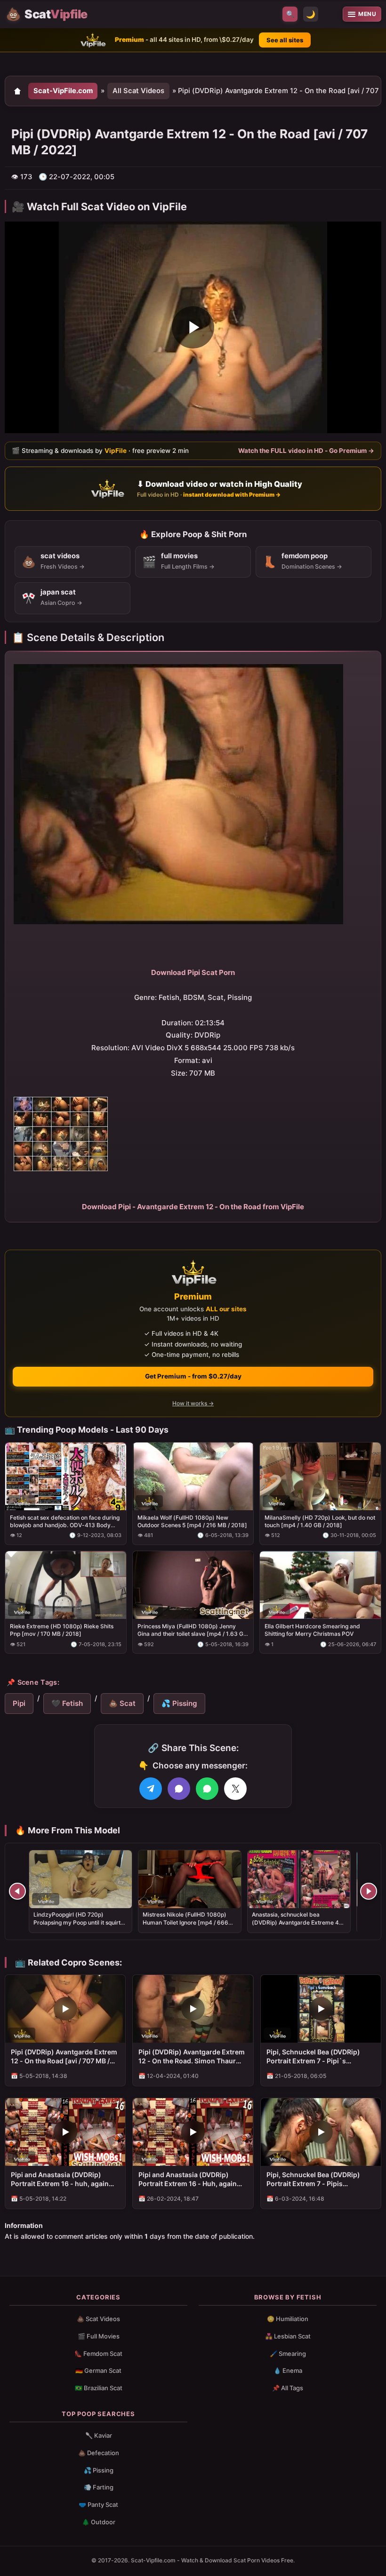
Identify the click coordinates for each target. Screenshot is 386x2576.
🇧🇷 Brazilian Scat (99, 2388)
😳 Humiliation (288, 2319)
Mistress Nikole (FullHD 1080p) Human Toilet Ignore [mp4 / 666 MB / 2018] (185, 1922)
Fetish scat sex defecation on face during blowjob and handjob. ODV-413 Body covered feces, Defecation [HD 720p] (65, 1522)
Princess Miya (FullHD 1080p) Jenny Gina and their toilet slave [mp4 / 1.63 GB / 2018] (192, 1630)
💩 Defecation (99, 2453)
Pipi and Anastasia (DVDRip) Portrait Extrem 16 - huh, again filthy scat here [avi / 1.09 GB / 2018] (60, 2180)
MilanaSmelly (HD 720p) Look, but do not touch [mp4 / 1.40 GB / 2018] (320, 1521)
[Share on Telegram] (151, 1789)
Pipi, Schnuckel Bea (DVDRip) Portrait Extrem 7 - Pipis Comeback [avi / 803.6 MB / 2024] (321, 2180)
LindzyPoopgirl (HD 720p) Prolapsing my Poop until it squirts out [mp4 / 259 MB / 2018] (78, 1922)
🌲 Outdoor (99, 2522)
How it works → (193, 1403)
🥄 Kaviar (99, 2435)
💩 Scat (122, 1703)
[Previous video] (17, 1891)
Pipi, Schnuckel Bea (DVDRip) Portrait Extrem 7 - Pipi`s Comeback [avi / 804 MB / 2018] (317, 2057)
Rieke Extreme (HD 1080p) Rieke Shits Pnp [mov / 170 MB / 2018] (62, 1630)
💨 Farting (99, 2487)
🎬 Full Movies (99, 2336)
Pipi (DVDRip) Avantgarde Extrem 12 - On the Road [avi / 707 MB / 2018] (64, 2057)
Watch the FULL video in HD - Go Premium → (306, 451)
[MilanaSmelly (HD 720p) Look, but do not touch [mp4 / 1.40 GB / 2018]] (320, 1476)
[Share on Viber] (179, 1789)
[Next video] (369, 1891)
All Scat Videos (138, 91)
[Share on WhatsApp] (207, 1789)
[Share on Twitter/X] (235, 1789)
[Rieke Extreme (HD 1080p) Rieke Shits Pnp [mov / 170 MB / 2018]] (66, 1585)
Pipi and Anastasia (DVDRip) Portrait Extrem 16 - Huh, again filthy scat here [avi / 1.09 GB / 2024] (188, 2180)
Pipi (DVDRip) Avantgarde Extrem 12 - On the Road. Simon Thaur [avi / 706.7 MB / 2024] (192, 2057)
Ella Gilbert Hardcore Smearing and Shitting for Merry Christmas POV (312, 1630)
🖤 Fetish (67, 1703)
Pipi (19, 1703)
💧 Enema (288, 2370)
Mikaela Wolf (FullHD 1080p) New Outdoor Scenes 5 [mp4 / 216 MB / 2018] (192, 1521)
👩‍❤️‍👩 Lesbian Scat (288, 2336)
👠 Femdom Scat (98, 2354)
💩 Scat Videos (98, 2319)
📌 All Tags (288, 2388)
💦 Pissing (179, 1703)
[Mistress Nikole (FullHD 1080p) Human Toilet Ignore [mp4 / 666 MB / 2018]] (190, 1879)
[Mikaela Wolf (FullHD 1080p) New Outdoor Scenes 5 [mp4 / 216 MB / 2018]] (193, 1476)
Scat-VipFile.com (63, 91)
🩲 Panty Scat (98, 2505)
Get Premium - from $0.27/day (193, 1376)
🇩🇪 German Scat (98, 2370)
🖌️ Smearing (288, 2354)
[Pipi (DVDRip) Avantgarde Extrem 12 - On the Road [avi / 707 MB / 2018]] (65, 2009)
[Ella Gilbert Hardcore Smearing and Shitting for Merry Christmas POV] (320, 1585)
